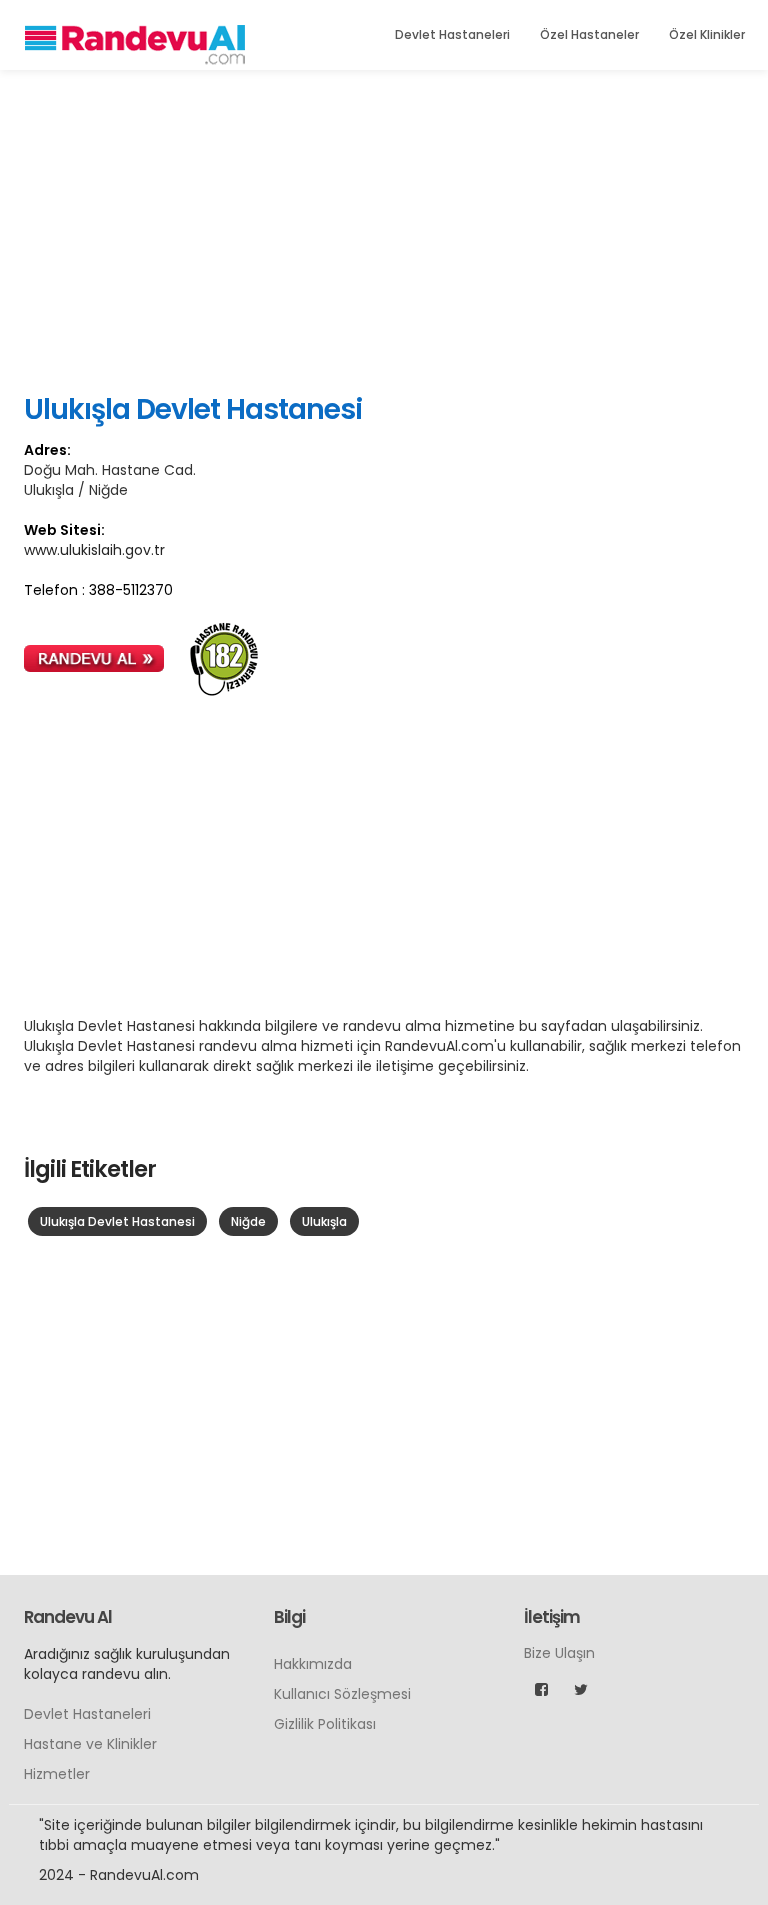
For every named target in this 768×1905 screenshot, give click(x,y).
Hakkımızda (313, 1664)
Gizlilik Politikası (325, 1724)
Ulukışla (324, 1221)
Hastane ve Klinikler (90, 1744)
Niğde (248, 1221)
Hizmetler (57, 1774)
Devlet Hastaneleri (452, 34)
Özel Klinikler (707, 34)
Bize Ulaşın (559, 1653)
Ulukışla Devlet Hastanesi (117, 1221)
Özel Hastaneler (589, 34)
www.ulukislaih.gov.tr (94, 550)
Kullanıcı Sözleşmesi (342, 1694)
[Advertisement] (384, 230)
